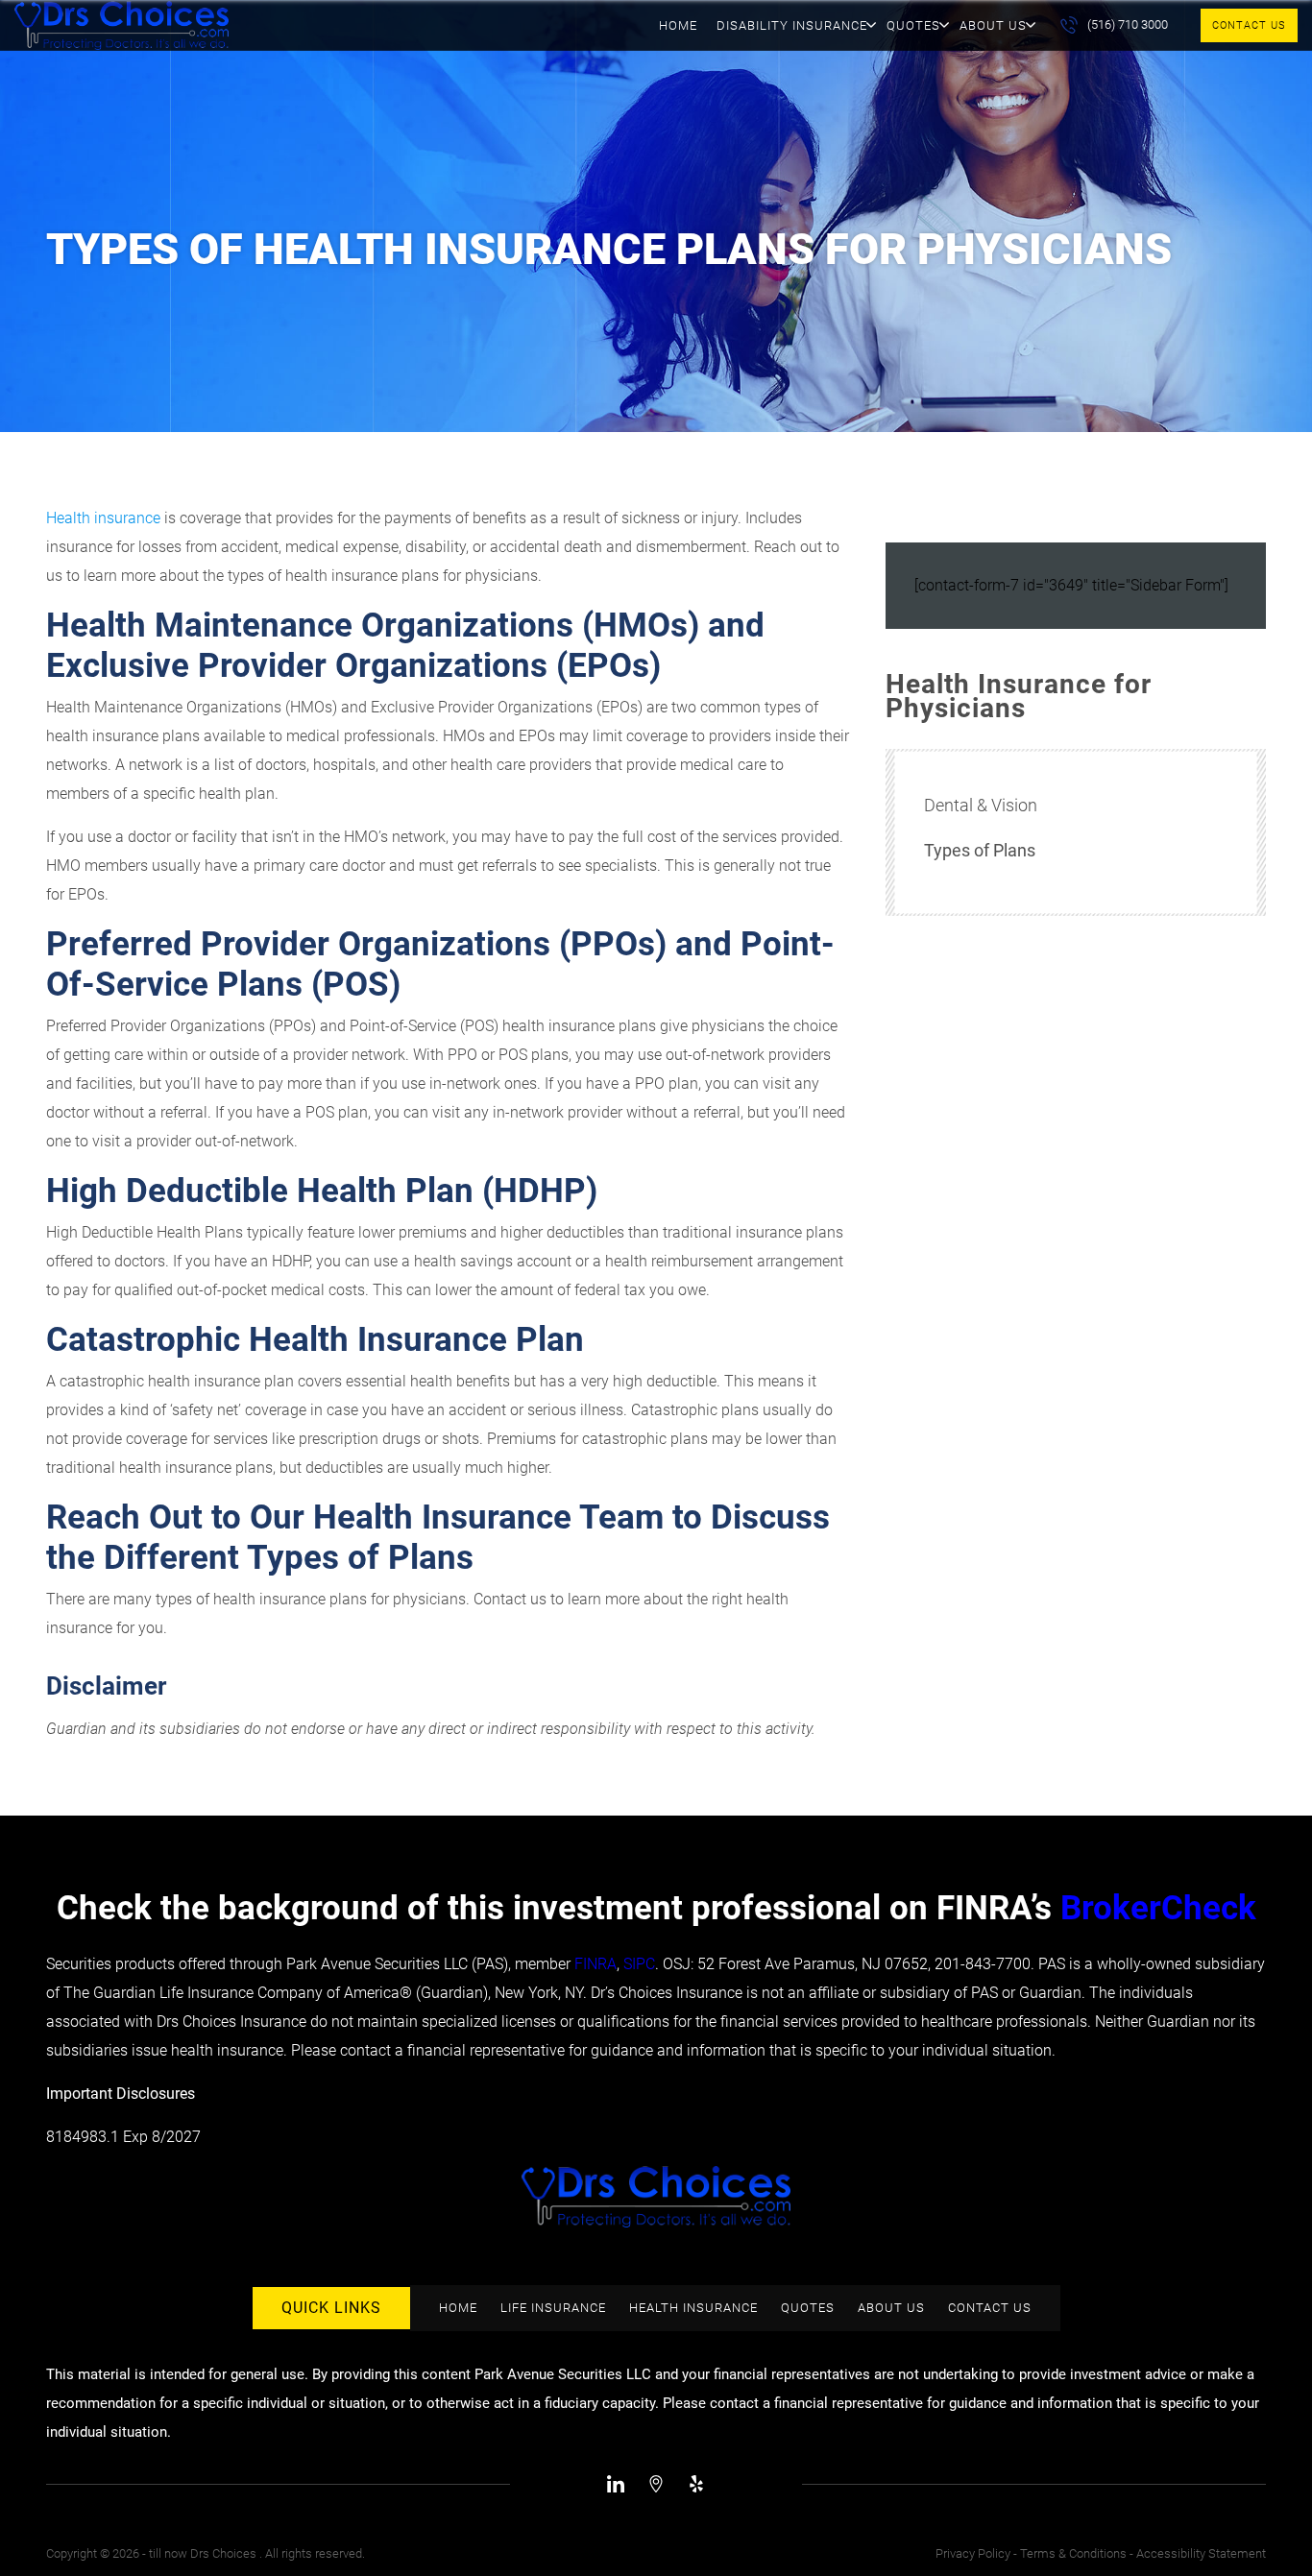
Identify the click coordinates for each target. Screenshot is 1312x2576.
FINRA (595, 1964)
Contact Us (1249, 25)
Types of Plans (980, 850)
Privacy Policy (973, 2553)
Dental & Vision (981, 805)
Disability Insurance (792, 25)
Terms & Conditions (1073, 2553)
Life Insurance (553, 2308)
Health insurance (103, 518)
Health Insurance (693, 2308)
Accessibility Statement (1201, 2553)
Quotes (913, 25)
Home (678, 25)
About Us (993, 25)
